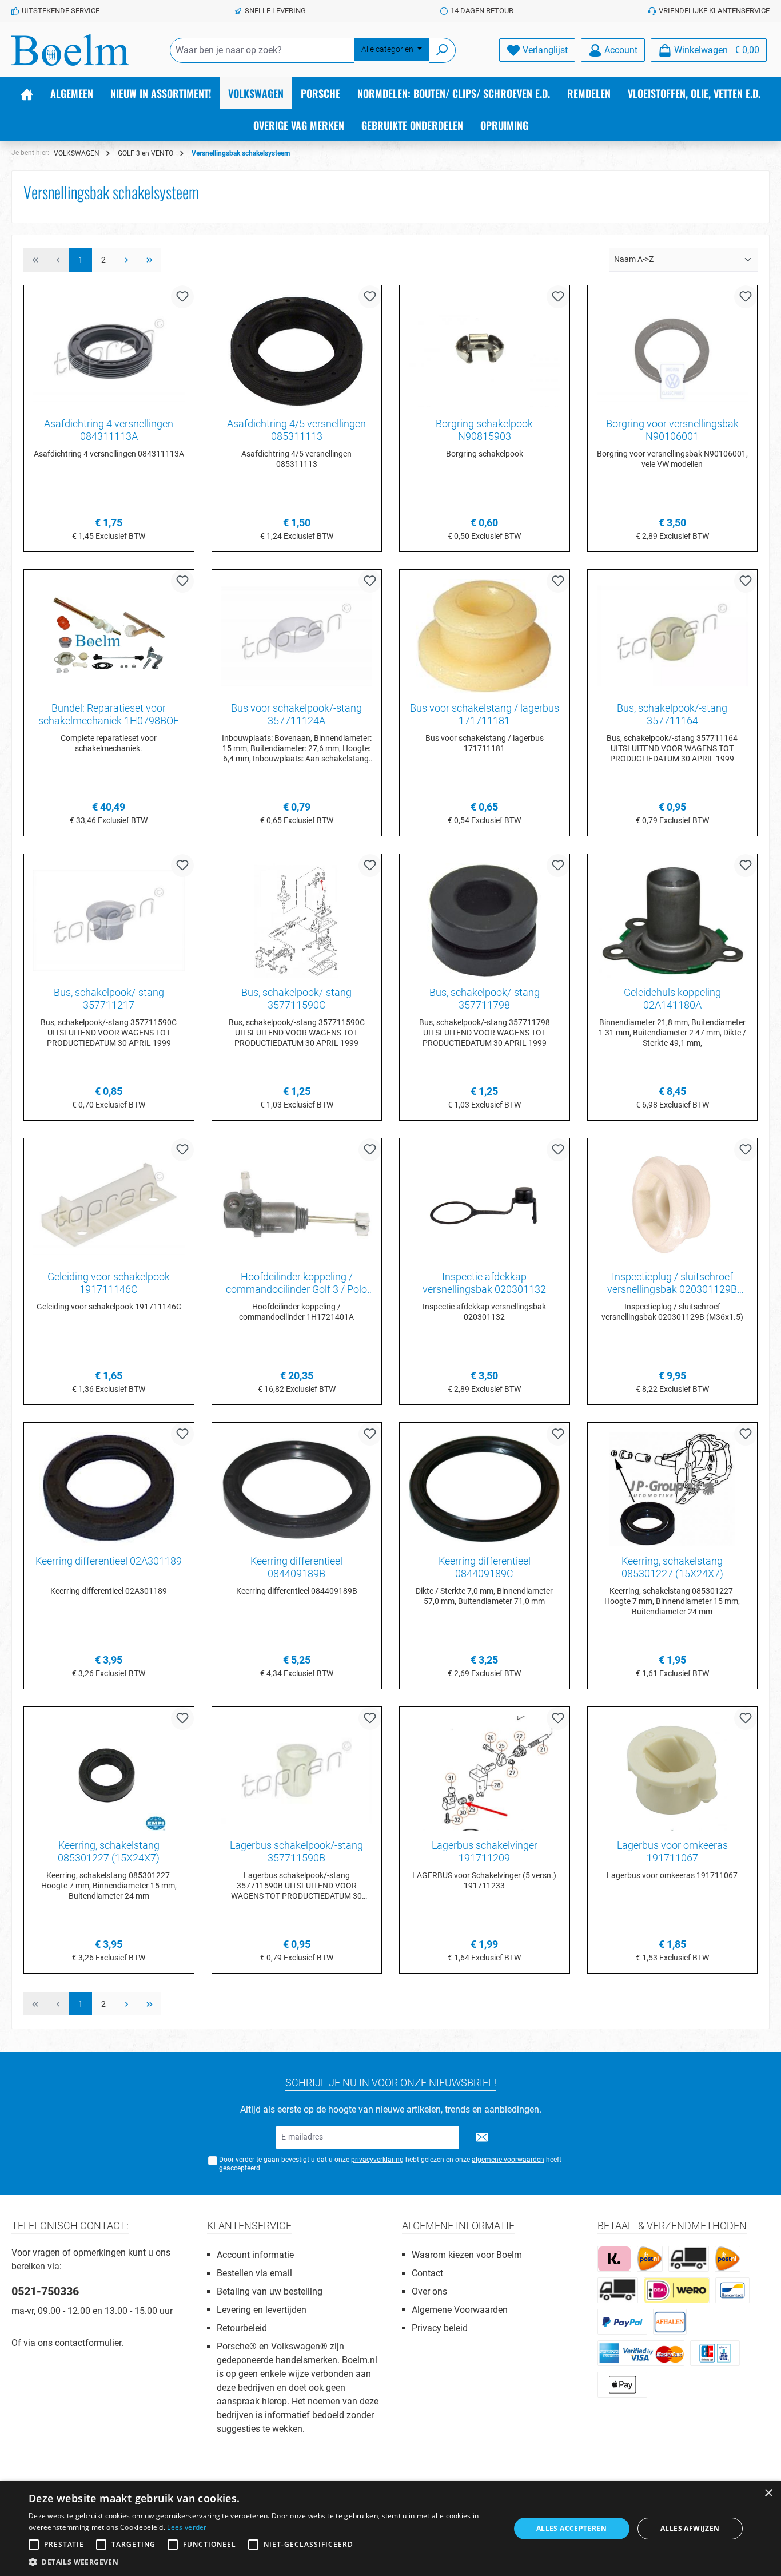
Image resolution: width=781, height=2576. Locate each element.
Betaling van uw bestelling (270, 2291)
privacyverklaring (377, 2160)
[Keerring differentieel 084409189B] (297, 1489)
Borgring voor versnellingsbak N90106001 (672, 430)
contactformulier (88, 2343)
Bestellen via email (254, 2273)
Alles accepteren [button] (571, 2528)
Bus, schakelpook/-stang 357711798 (485, 999)
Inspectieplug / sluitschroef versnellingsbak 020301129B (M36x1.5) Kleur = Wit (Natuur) (672, 1283)
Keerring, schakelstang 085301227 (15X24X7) (672, 1567)
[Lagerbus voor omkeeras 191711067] (673, 1773)
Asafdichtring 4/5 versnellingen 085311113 (296, 430)
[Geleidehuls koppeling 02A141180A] (673, 920)
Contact (427, 2273)
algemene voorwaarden (508, 2160)
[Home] (27, 93)
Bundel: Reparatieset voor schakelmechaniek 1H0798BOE (109, 714)
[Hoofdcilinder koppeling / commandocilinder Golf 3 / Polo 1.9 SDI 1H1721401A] (297, 1205)
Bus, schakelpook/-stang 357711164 (672, 714)
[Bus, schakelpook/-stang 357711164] (673, 636)
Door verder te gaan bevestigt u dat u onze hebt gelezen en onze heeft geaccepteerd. (390, 2164)
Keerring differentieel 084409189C (485, 1567)
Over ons (429, 2291)
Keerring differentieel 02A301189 (109, 1561)
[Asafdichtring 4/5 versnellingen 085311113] (297, 352)
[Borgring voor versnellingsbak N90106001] (673, 352)
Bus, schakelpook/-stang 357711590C (296, 999)
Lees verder (187, 2527)
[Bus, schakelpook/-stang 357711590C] (297, 920)
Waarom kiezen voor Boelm (467, 2255)
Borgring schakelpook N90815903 (484, 430)
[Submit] (482, 2138)
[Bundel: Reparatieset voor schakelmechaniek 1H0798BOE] (109, 636)
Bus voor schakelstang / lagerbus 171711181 (485, 714)
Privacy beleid (440, 2328)
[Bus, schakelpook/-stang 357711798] (485, 920)
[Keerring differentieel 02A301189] (109, 1489)
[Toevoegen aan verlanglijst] (182, 297)
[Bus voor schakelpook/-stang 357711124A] (297, 636)
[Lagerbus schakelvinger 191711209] (485, 1773)
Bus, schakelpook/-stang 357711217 (109, 999)
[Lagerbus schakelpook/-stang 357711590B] (297, 1773)
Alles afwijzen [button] (690, 2528)
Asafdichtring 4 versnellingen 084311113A (109, 430)
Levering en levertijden (262, 2310)
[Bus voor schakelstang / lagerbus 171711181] (485, 636)
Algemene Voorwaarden (460, 2310)
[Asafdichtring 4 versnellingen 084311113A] (109, 352)
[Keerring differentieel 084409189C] (485, 1489)
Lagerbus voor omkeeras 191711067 (672, 1851)
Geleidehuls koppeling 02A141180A (672, 999)
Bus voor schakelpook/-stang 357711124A (296, 714)
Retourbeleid (242, 2328)
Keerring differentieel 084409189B (296, 1567)
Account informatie (255, 2255)
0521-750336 (45, 2291)
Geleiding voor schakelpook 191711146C (109, 1283)
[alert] (390, 2529)
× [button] (768, 2493)
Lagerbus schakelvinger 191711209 (485, 1851)
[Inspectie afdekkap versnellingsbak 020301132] (485, 1205)
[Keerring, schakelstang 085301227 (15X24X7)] (673, 1489)
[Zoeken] (442, 50)
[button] (262, 2562)
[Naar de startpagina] (70, 50)
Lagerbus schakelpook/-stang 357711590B (296, 1851)
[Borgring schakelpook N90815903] (485, 352)
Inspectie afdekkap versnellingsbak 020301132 (484, 1283)
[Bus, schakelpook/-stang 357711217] (109, 920)
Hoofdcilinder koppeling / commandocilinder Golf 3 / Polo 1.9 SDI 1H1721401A (296, 1283)
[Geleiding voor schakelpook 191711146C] (109, 1205)
